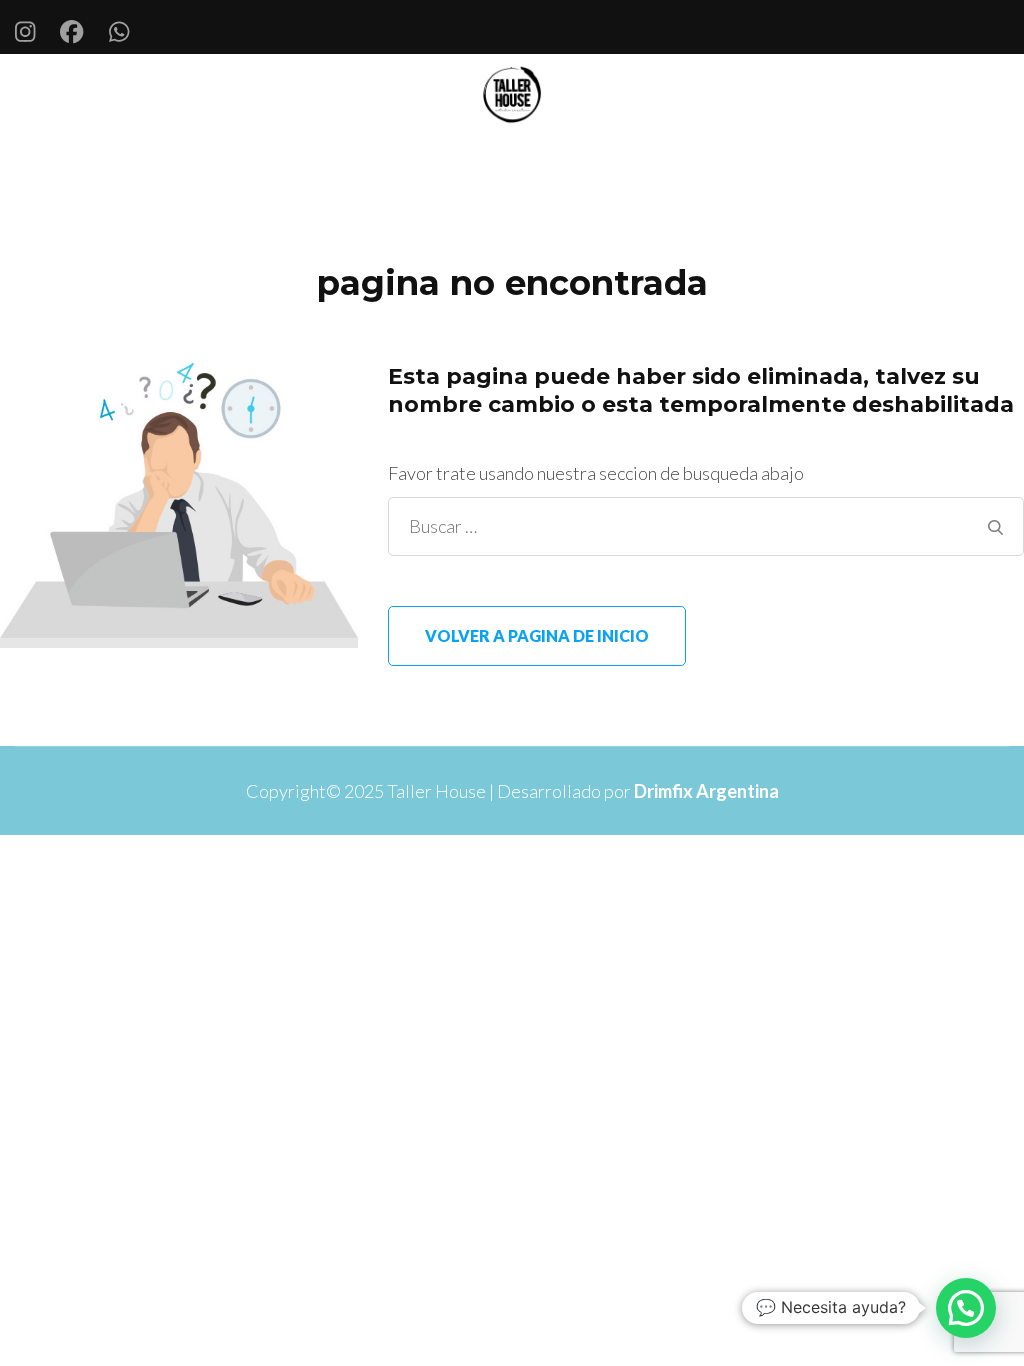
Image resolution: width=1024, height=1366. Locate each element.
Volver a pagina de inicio (537, 635)
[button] (966, 1308)
